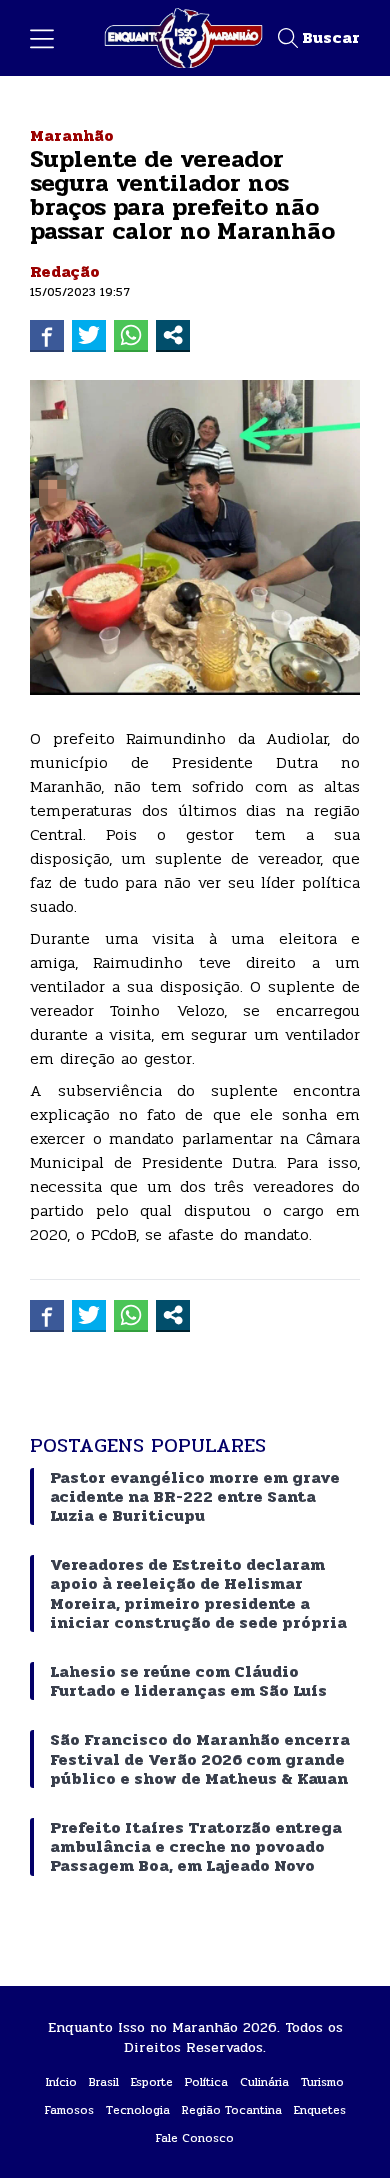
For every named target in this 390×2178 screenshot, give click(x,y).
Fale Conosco (195, 2138)
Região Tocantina (232, 2110)
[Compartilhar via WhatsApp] (131, 335)
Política (206, 2082)
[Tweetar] (89, 335)
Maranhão (72, 135)
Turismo (322, 2082)
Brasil (104, 2082)
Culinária (264, 2082)
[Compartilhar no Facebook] (47, 335)
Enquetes (320, 2110)
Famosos (69, 2110)
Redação (65, 271)
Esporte (152, 2082)
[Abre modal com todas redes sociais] (173, 335)
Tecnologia (138, 2110)
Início (61, 2082)
